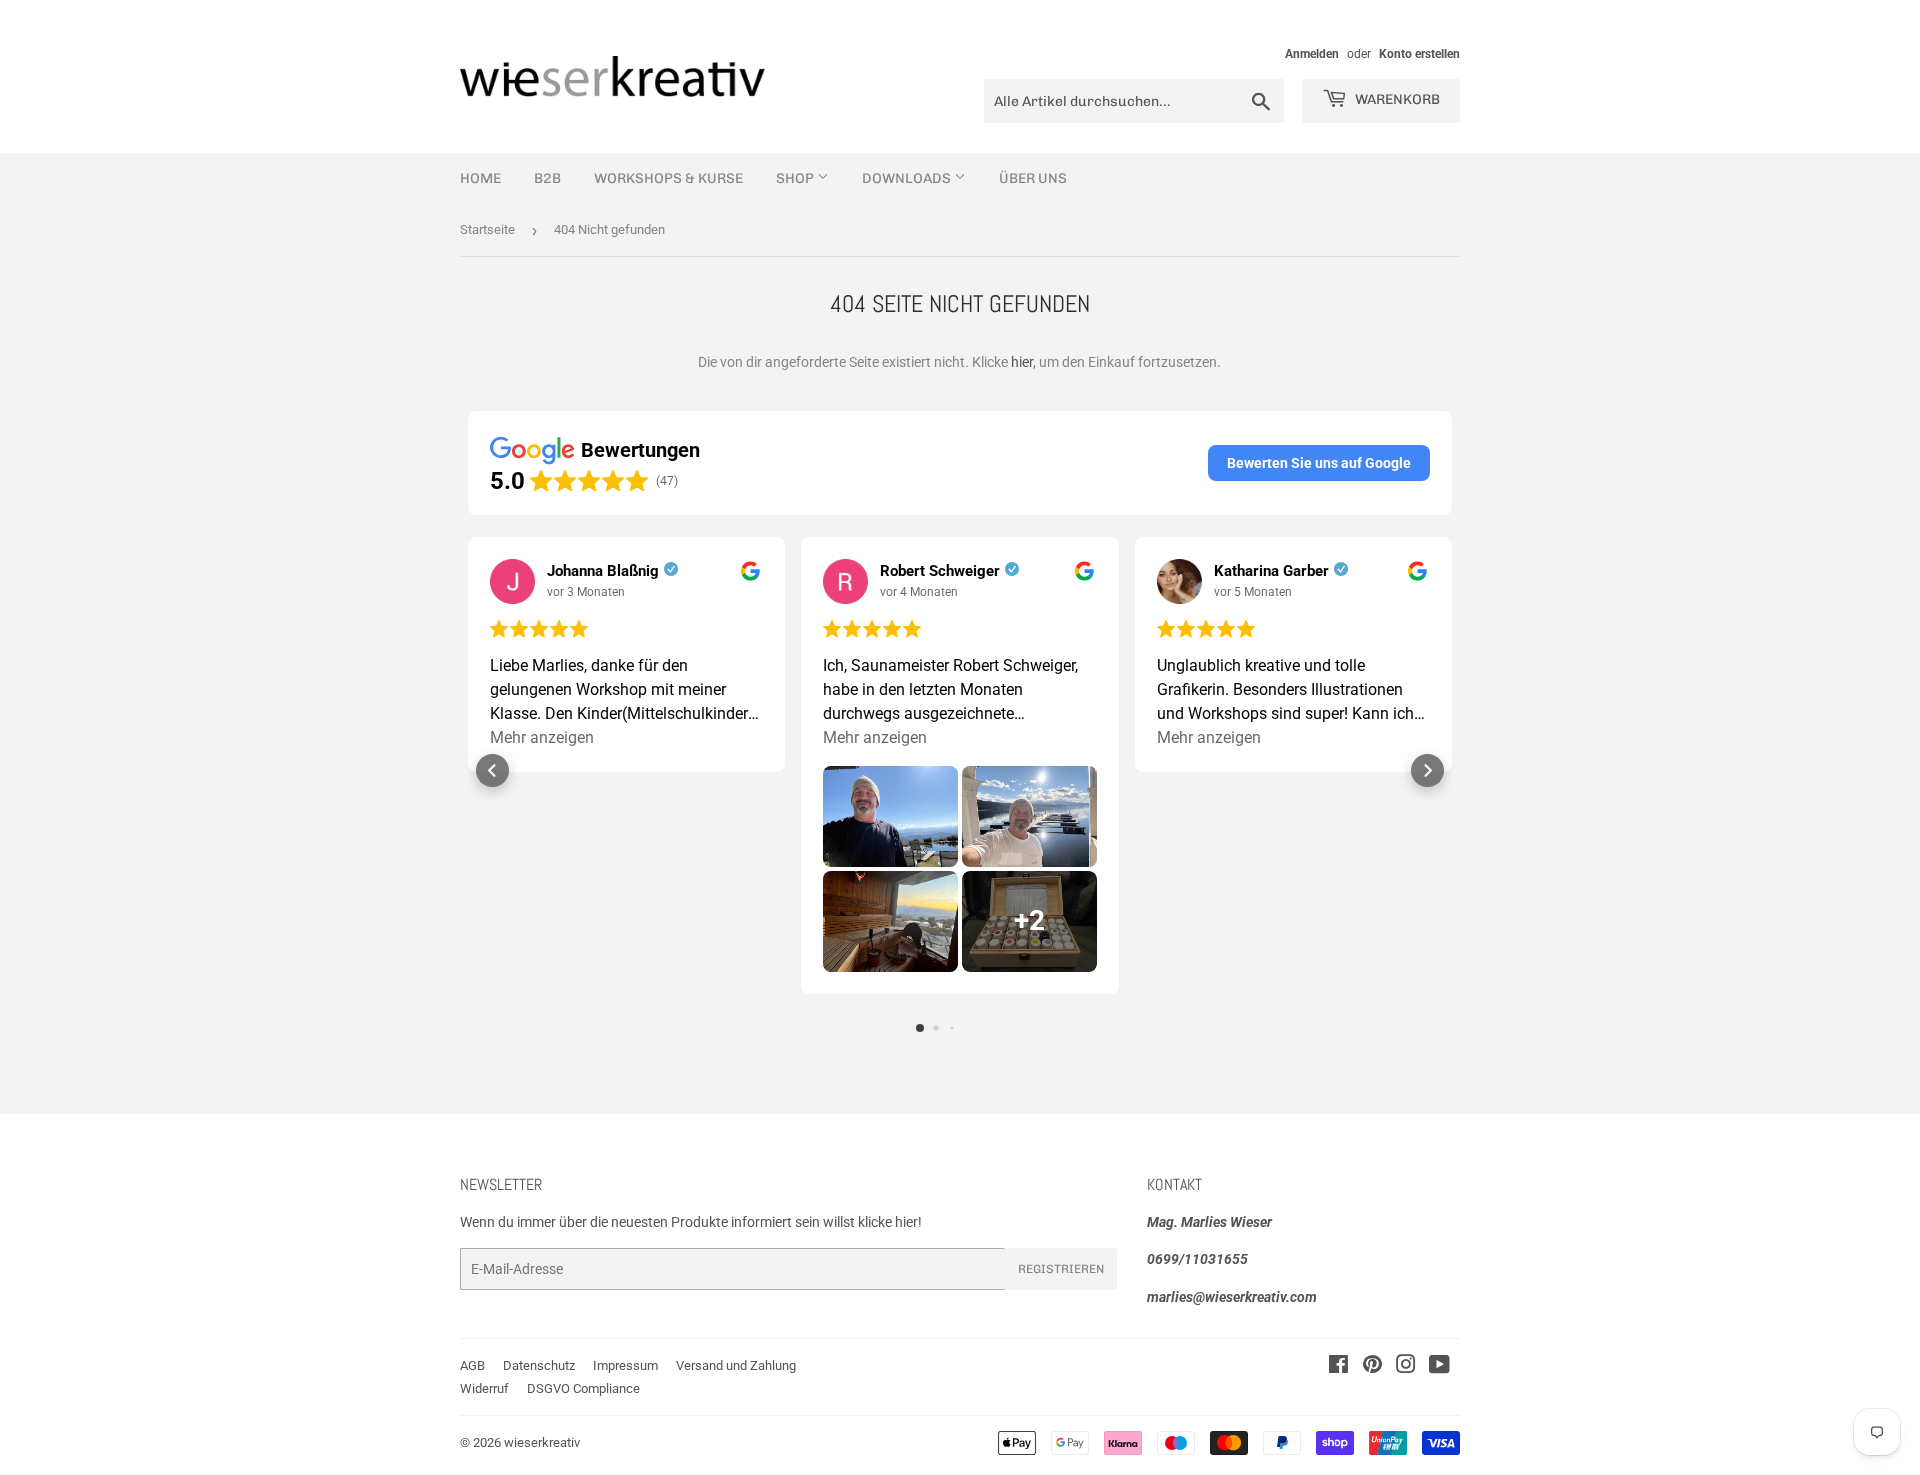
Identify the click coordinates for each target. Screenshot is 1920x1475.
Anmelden (1312, 54)
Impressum (625, 1365)
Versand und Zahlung (736, 1365)
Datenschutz (539, 1365)
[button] (1319, 463)
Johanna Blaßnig (603, 571)
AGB (472, 1365)
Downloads (908, 178)
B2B (547, 178)
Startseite (487, 229)
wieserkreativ (542, 1442)
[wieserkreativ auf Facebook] (1338, 1367)
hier (1022, 362)
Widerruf (484, 1388)
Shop (796, 178)
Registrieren (1061, 1269)
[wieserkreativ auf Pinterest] (1372, 1367)
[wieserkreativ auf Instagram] (1406, 1367)
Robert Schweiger (940, 571)
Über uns (1033, 178)
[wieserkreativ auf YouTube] (1439, 1367)
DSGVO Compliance (583, 1388)
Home (480, 178)
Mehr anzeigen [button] (542, 737)
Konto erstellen (1419, 54)
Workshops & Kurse (668, 178)
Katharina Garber (1271, 571)
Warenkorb (1396, 99)
